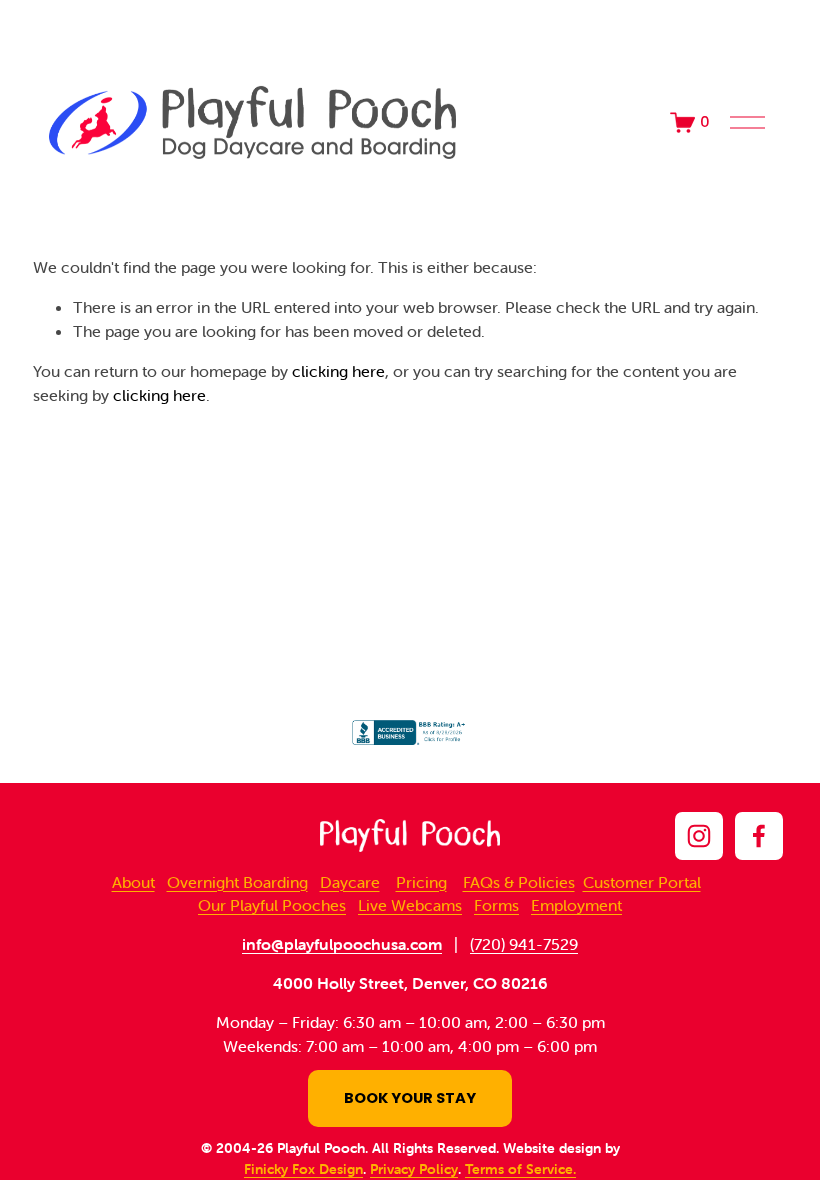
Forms (496, 905)
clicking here (338, 371)
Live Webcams (410, 905)
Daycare (350, 882)
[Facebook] (759, 836)
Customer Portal (642, 882)
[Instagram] (699, 836)
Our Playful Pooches (272, 905)
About (133, 882)
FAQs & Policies (519, 882)
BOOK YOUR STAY (410, 1098)
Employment (576, 905)
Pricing (421, 882)
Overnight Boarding (237, 882)
